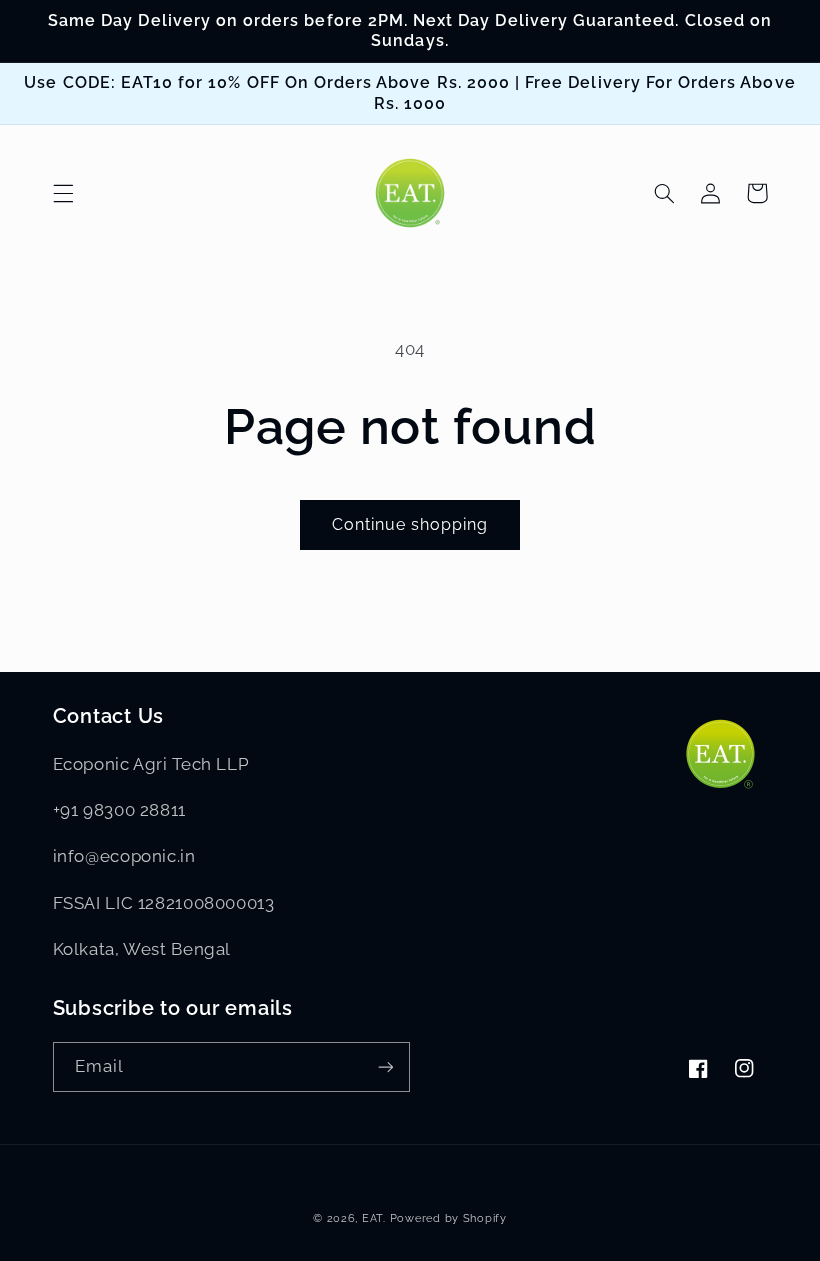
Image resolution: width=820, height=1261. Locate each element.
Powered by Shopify (448, 1218)
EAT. (374, 1218)
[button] (63, 193)
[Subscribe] (386, 1066)
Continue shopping (410, 524)
